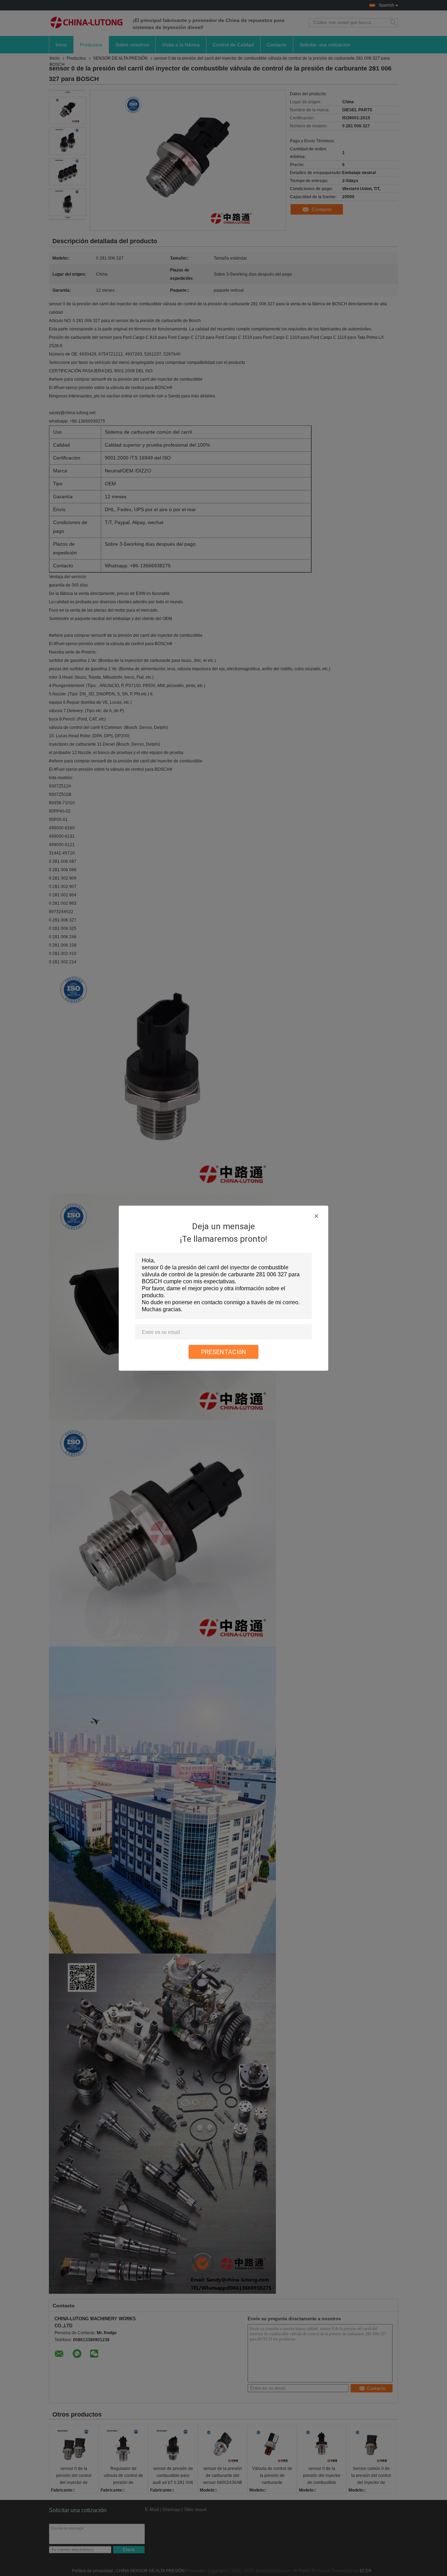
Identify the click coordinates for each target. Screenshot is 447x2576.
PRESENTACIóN (224, 1352)
